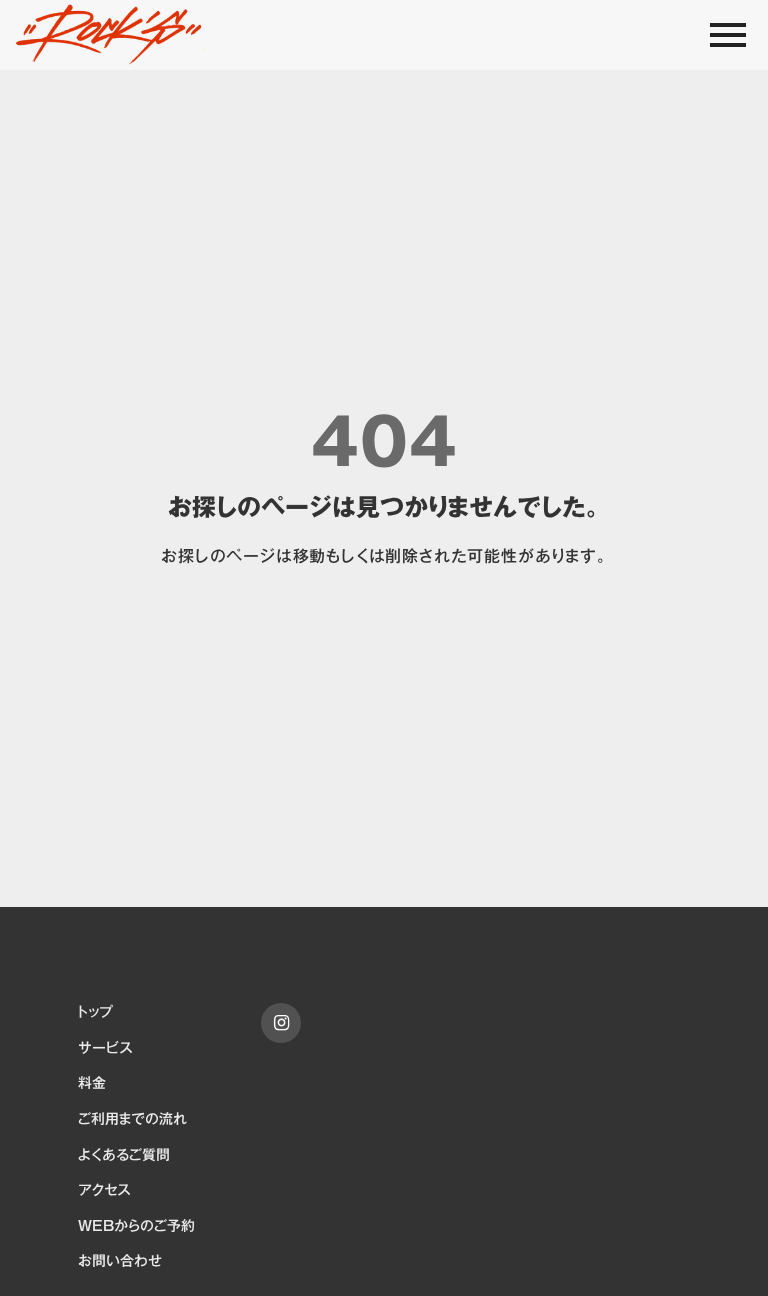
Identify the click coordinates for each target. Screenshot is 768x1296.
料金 (92, 1084)
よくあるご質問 (124, 1156)
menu (728, 35)
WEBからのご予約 (136, 1227)
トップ (95, 1013)
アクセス (104, 1191)
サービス (105, 1049)
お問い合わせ (120, 1262)
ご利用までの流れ (132, 1120)
